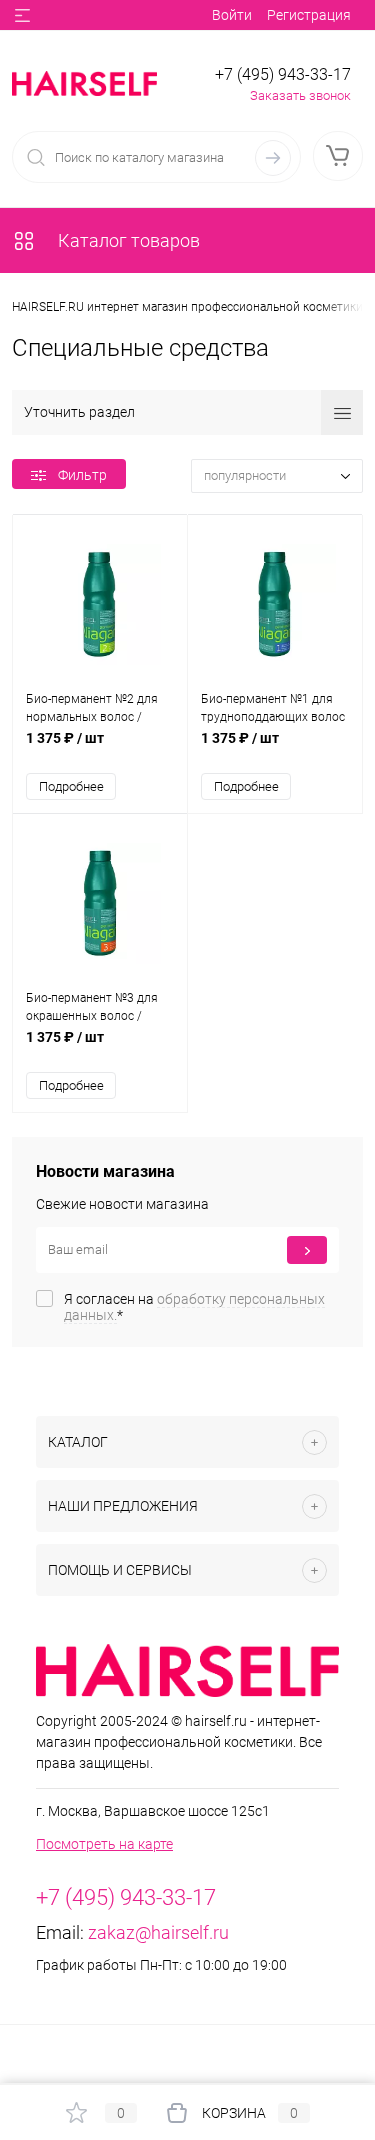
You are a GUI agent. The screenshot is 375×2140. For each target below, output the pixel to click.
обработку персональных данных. (194, 1307)
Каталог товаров (127, 240)
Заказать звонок (300, 95)
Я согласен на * (194, 1307)
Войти (232, 15)
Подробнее (71, 786)
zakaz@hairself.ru (158, 1932)
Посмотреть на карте (104, 1844)
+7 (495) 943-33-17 (283, 74)
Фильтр (82, 475)
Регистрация (309, 15)
